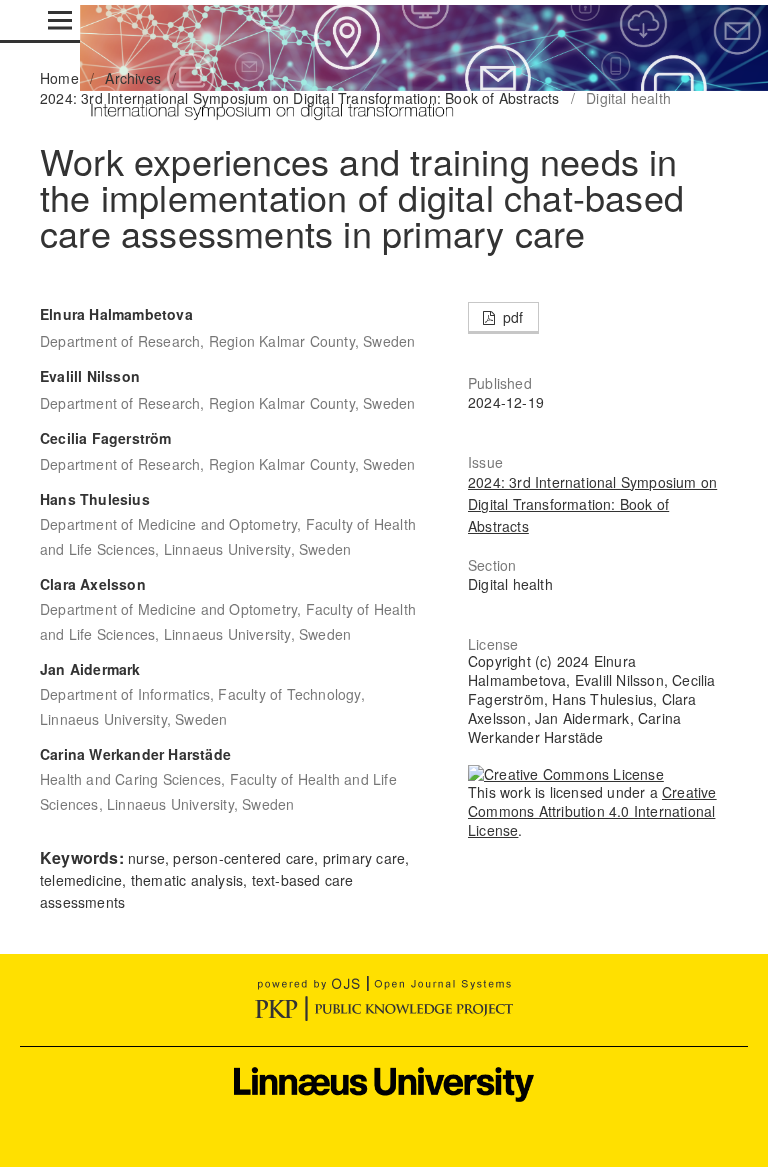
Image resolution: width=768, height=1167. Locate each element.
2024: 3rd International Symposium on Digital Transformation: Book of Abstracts (300, 98)
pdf (511, 317)
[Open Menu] (60, 20)
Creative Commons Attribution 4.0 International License (592, 811)
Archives (133, 78)
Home (59, 78)
